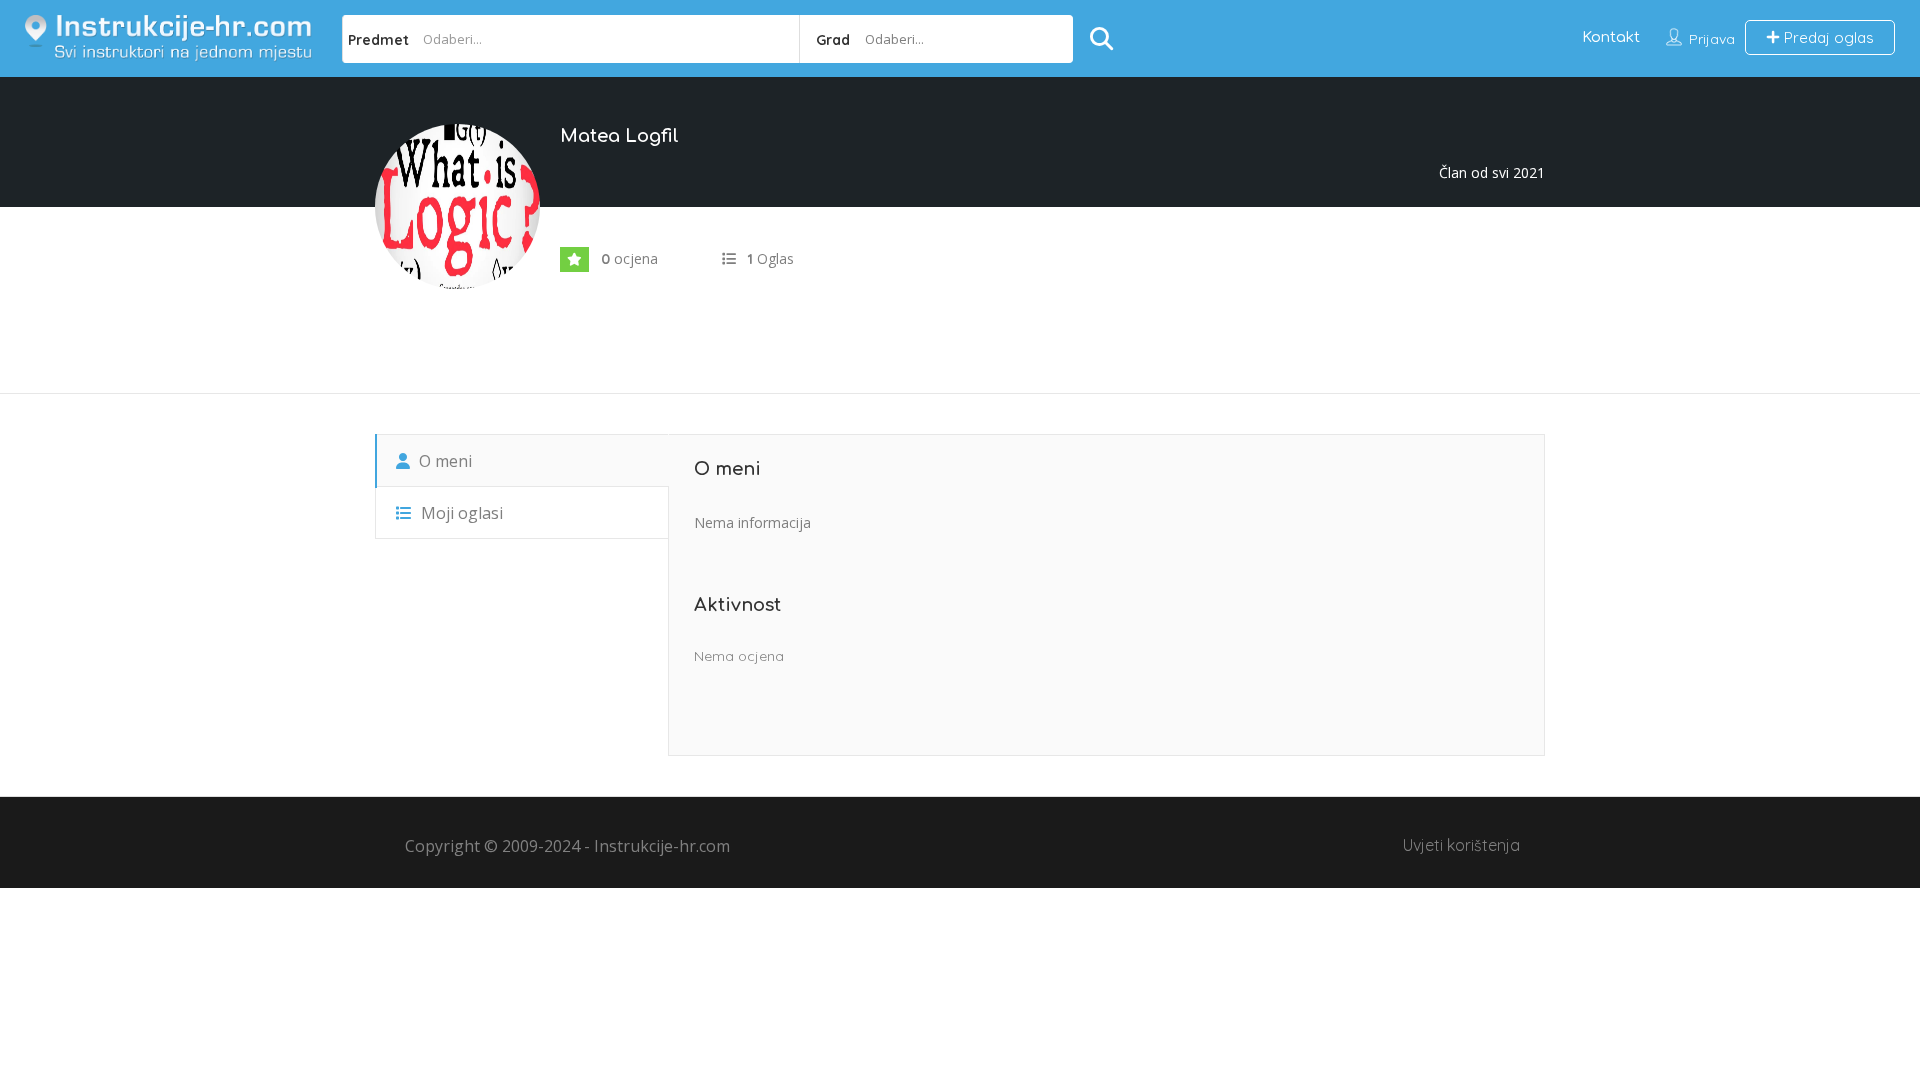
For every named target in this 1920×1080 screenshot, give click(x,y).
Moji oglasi (460, 513)
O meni (443, 461)
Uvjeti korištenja (1461, 845)
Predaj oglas (1827, 37)
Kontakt (1611, 37)
